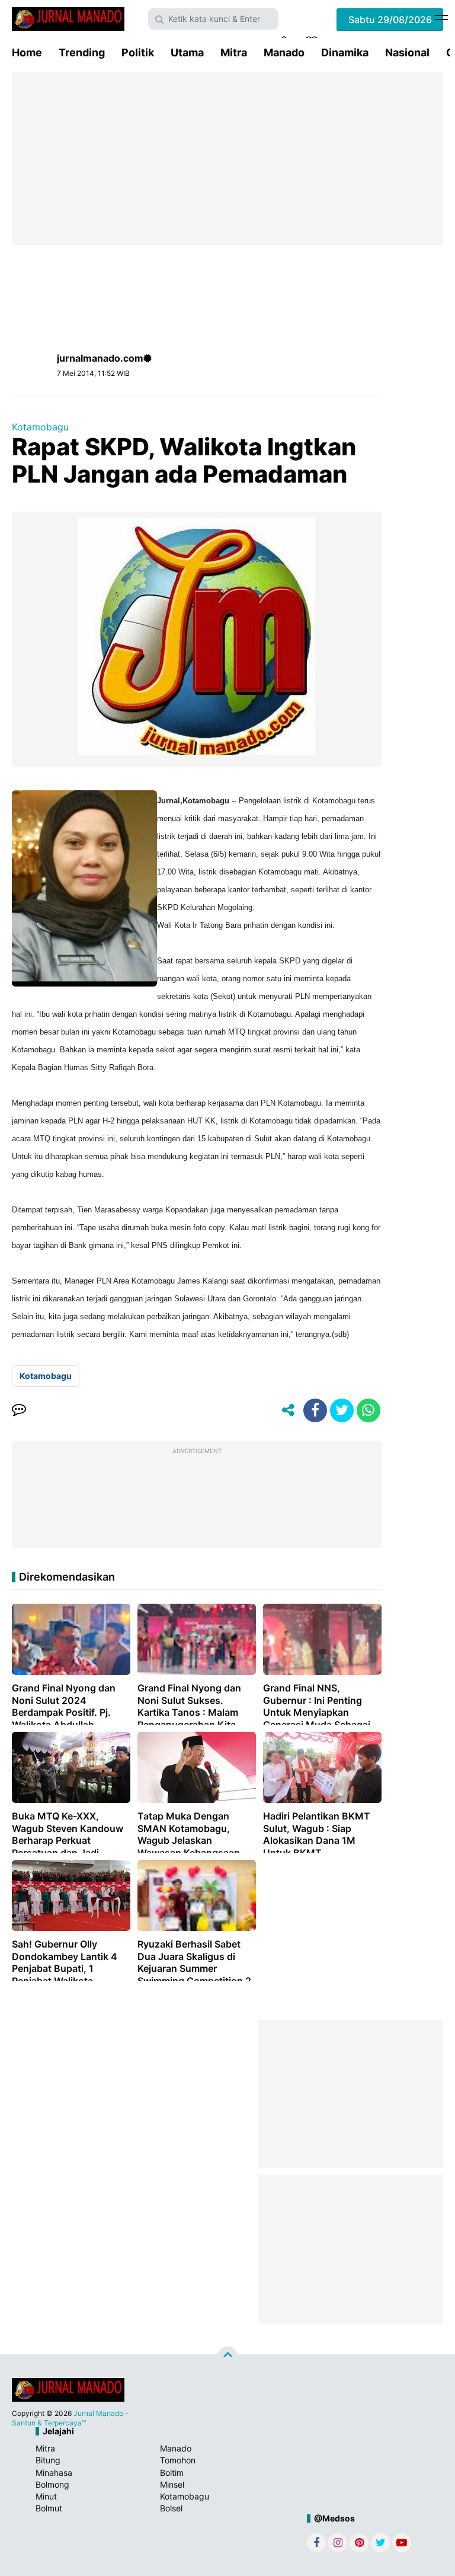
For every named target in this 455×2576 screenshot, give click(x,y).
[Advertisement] (227, 159)
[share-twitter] (342, 1410)
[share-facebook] (315, 1410)
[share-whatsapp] (369, 1410)
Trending (82, 52)
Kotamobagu (40, 427)
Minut (46, 2496)
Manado (284, 52)
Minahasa (54, 2473)
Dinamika (345, 52)
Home (27, 52)
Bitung (48, 2460)
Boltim (172, 2473)
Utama (187, 52)
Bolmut (49, 2508)
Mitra (234, 52)
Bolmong (52, 2484)
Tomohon (178, 2460)
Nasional (407, 52)
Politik (138, 52)
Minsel (172, 2484)
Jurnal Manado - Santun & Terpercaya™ (70, 2418)
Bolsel (171, 2508)
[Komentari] (19, 1410)
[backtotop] (227, 2357)
